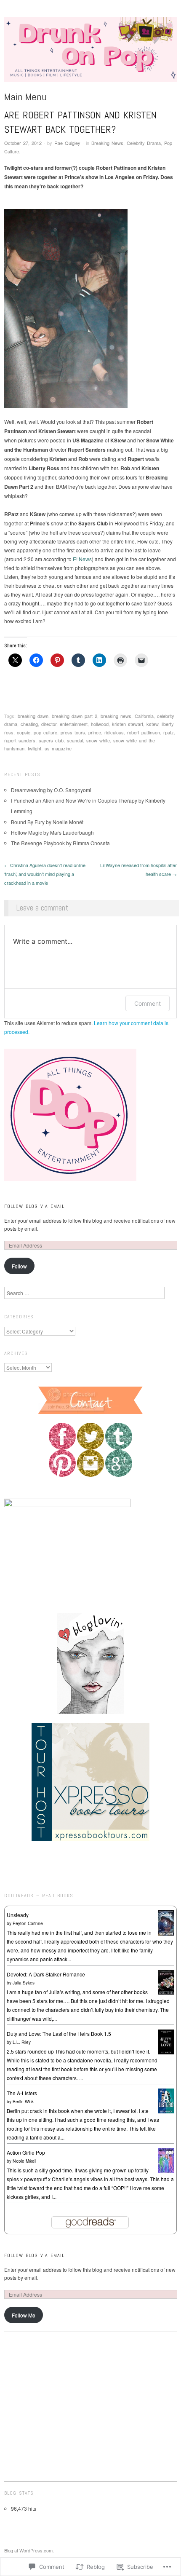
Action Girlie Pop (26, 2152)
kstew (152, 724)
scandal (75, 740)
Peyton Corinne (28, 1923)
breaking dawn (33, 716)
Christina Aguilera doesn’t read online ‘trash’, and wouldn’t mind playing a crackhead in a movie (45, 874)
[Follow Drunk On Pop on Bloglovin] (90, 1663)
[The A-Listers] (166, 2100)
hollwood (100, 724)
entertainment (74, 724)
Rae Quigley (67, 143)
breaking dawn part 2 (75, 716)
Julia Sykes (24, 1983)
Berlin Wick (23, 2102)
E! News (82, 559)
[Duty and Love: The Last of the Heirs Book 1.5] (166, 2041)
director (49, 724)
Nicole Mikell (24, 2161)
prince (95, 732)
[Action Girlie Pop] (166, 2160)
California (144, 716)
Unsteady (18, 1915)
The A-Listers (22, 2093)
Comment (148, 1003)
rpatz (169, 732)
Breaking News (107, 143)
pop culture (45, 732)
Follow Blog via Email (34, 1206)
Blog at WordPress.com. (29, 2550)
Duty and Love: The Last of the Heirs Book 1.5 (59, 2034)
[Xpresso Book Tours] (90, 1781)
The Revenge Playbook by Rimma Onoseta (60, 843)
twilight (35, 748)
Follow (19, 1266)
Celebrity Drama (144, 143)
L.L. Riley (22, 2042)
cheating (29, 724)
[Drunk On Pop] (90, 52)
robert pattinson (144, 732)
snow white (98, 740)
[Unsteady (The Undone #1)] (166, 1922)
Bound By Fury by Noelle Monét (47, 822)
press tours (73, 732)
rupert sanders (20, 740)
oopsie (24, 732)
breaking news (116, 716)
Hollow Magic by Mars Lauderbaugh (52, 832)
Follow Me (24, 2315)
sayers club (51, 740)
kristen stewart (128, 724)
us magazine (58, 748)
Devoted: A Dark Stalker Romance (46, 1974)
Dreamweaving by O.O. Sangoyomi (51, 790)
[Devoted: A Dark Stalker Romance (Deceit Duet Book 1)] (166, 1981)
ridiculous (114, 732)
